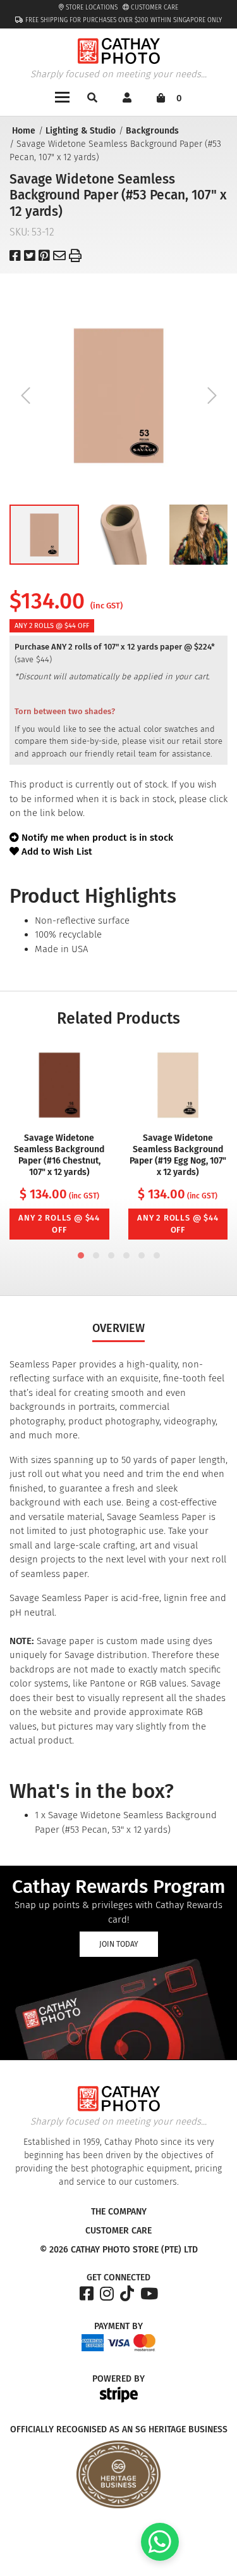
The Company (119, 2212)
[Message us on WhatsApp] (160, 2558)
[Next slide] (212, 395)
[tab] (81, 1255)
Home (24, 131)
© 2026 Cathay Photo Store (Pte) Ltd (119, 2250)
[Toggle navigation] (62, 96)
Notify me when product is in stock (97, 838)
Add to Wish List (56, 851)
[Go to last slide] (25, 395)
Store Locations (91, 8)
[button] (44, 535)
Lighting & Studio (81, 131)
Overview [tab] (118, 1328)
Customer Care (154, 8)
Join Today (119, 1944)
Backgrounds (152, 131)
